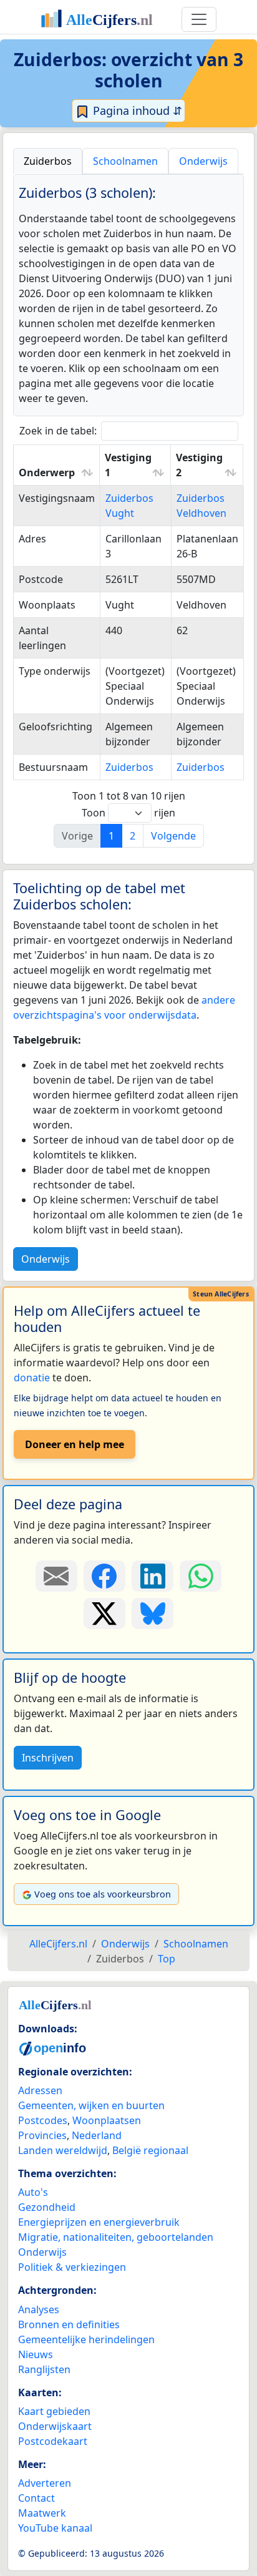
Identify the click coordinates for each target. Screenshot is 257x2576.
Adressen (40, 2090)
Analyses (39, 2309)
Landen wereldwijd (63, 2150)
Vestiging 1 (128, 465)
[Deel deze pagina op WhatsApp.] (201, 1576)
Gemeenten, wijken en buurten (91, 2105)
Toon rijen (128, 813)
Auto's (33, 2192)
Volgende (173, 836)
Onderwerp (47, 473)
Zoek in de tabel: (58, 431)
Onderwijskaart (55, 2426)
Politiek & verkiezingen (72, 2267)
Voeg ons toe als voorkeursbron (103, 1894)
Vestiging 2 (199, 465)
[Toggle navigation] (199, 19)
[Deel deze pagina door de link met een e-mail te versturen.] (56, 1576)
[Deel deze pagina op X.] (104, 1614)
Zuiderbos (129, 767)
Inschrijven (48, 1758)
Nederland (97, 2135)
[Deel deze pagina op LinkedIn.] (153, 1576)
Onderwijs (46, 1259)
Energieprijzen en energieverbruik (99, 2222)
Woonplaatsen (107, 2120)
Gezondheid (47, 2207)
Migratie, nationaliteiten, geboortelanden (116, 2237)
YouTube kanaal (55, 2528)
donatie (32, 1378)
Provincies (42, 2135)
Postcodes (43, 2120)
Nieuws (36, 2354)
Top (167, 1959)
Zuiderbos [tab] (48, 161)
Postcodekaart (53, 2441)
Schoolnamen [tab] (125, 161)
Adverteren (45, 2483)
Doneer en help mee (75, 1444)
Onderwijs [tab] (203, 161)
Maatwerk (42, 2513)
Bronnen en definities (69, 2324)
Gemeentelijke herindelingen (86, 2339)
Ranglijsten (44, 2369)
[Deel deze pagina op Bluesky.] (153, 1614)
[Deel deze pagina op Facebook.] (104, 1576)
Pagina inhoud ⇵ (136, 110)
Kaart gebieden (54, 2411)
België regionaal (150, 2150)
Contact (36, 2498)
